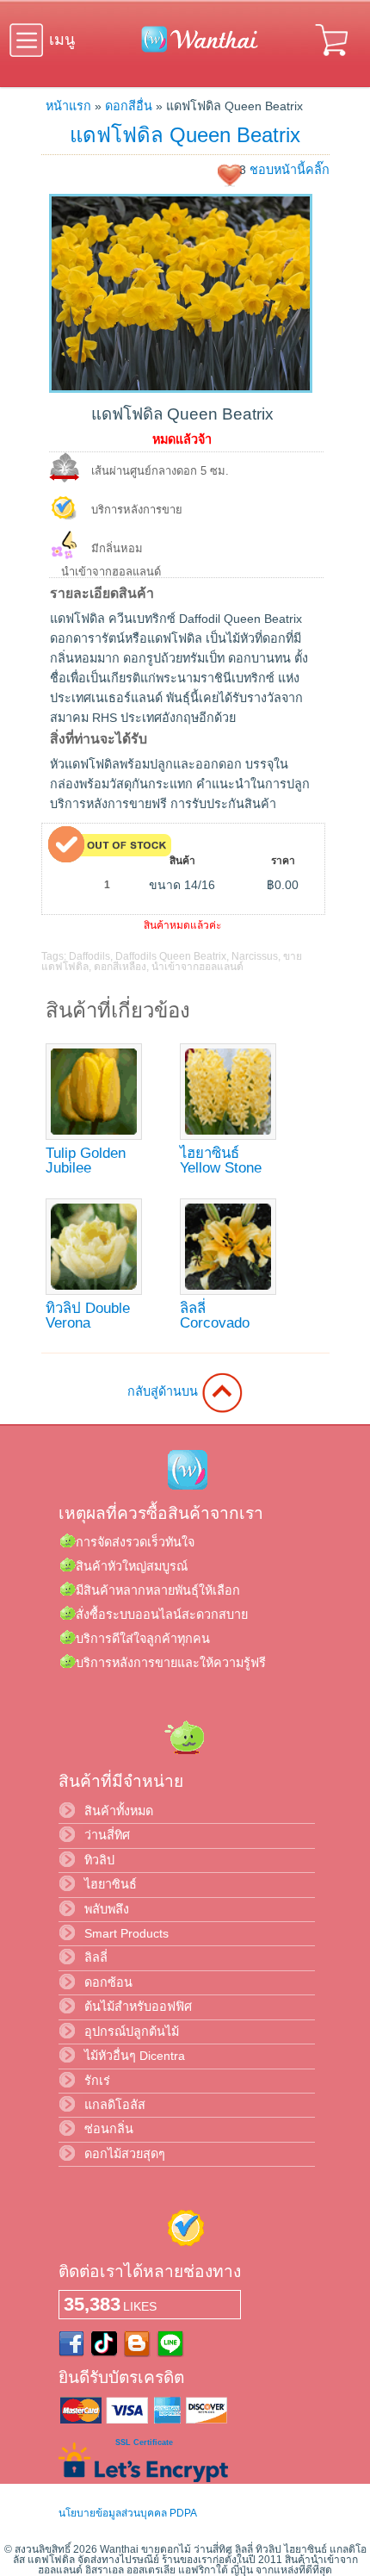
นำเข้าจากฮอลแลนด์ (197, 967)
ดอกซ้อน (108, 1982)
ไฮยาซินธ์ (111, 1884)
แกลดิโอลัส (115, 2105)
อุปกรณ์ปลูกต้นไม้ (132, 2032)
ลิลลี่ (96, 1957)
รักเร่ (97, 2081)
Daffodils (89, 956)
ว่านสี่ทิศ (107, 1835)
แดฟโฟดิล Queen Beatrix (185, 135)
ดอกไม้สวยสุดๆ (125, 2154)
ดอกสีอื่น (129, 106)
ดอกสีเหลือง (120, 967)
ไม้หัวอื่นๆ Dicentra (135, 2056)
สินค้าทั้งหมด (119, 1811)
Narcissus (255, 956)
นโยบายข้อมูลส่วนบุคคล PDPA (128, 2513)
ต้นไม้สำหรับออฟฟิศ (138, 2007)
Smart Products (126, 1933)
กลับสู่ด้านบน (164, 1391)
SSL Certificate (144, 2442)
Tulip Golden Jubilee (86, 1160)
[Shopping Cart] (333, 59)
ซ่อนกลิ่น (109, 2129)
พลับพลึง (107, 1909)
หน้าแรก (68, 106)
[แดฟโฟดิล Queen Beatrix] (181, 389)
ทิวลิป (99, 1860)
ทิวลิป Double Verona (88, 1316)
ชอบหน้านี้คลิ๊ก (290, 170)
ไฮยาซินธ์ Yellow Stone (221, 1160)
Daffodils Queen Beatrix (171, 956)
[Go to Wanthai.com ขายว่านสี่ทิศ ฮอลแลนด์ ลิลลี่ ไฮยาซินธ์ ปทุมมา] (195, 49)
